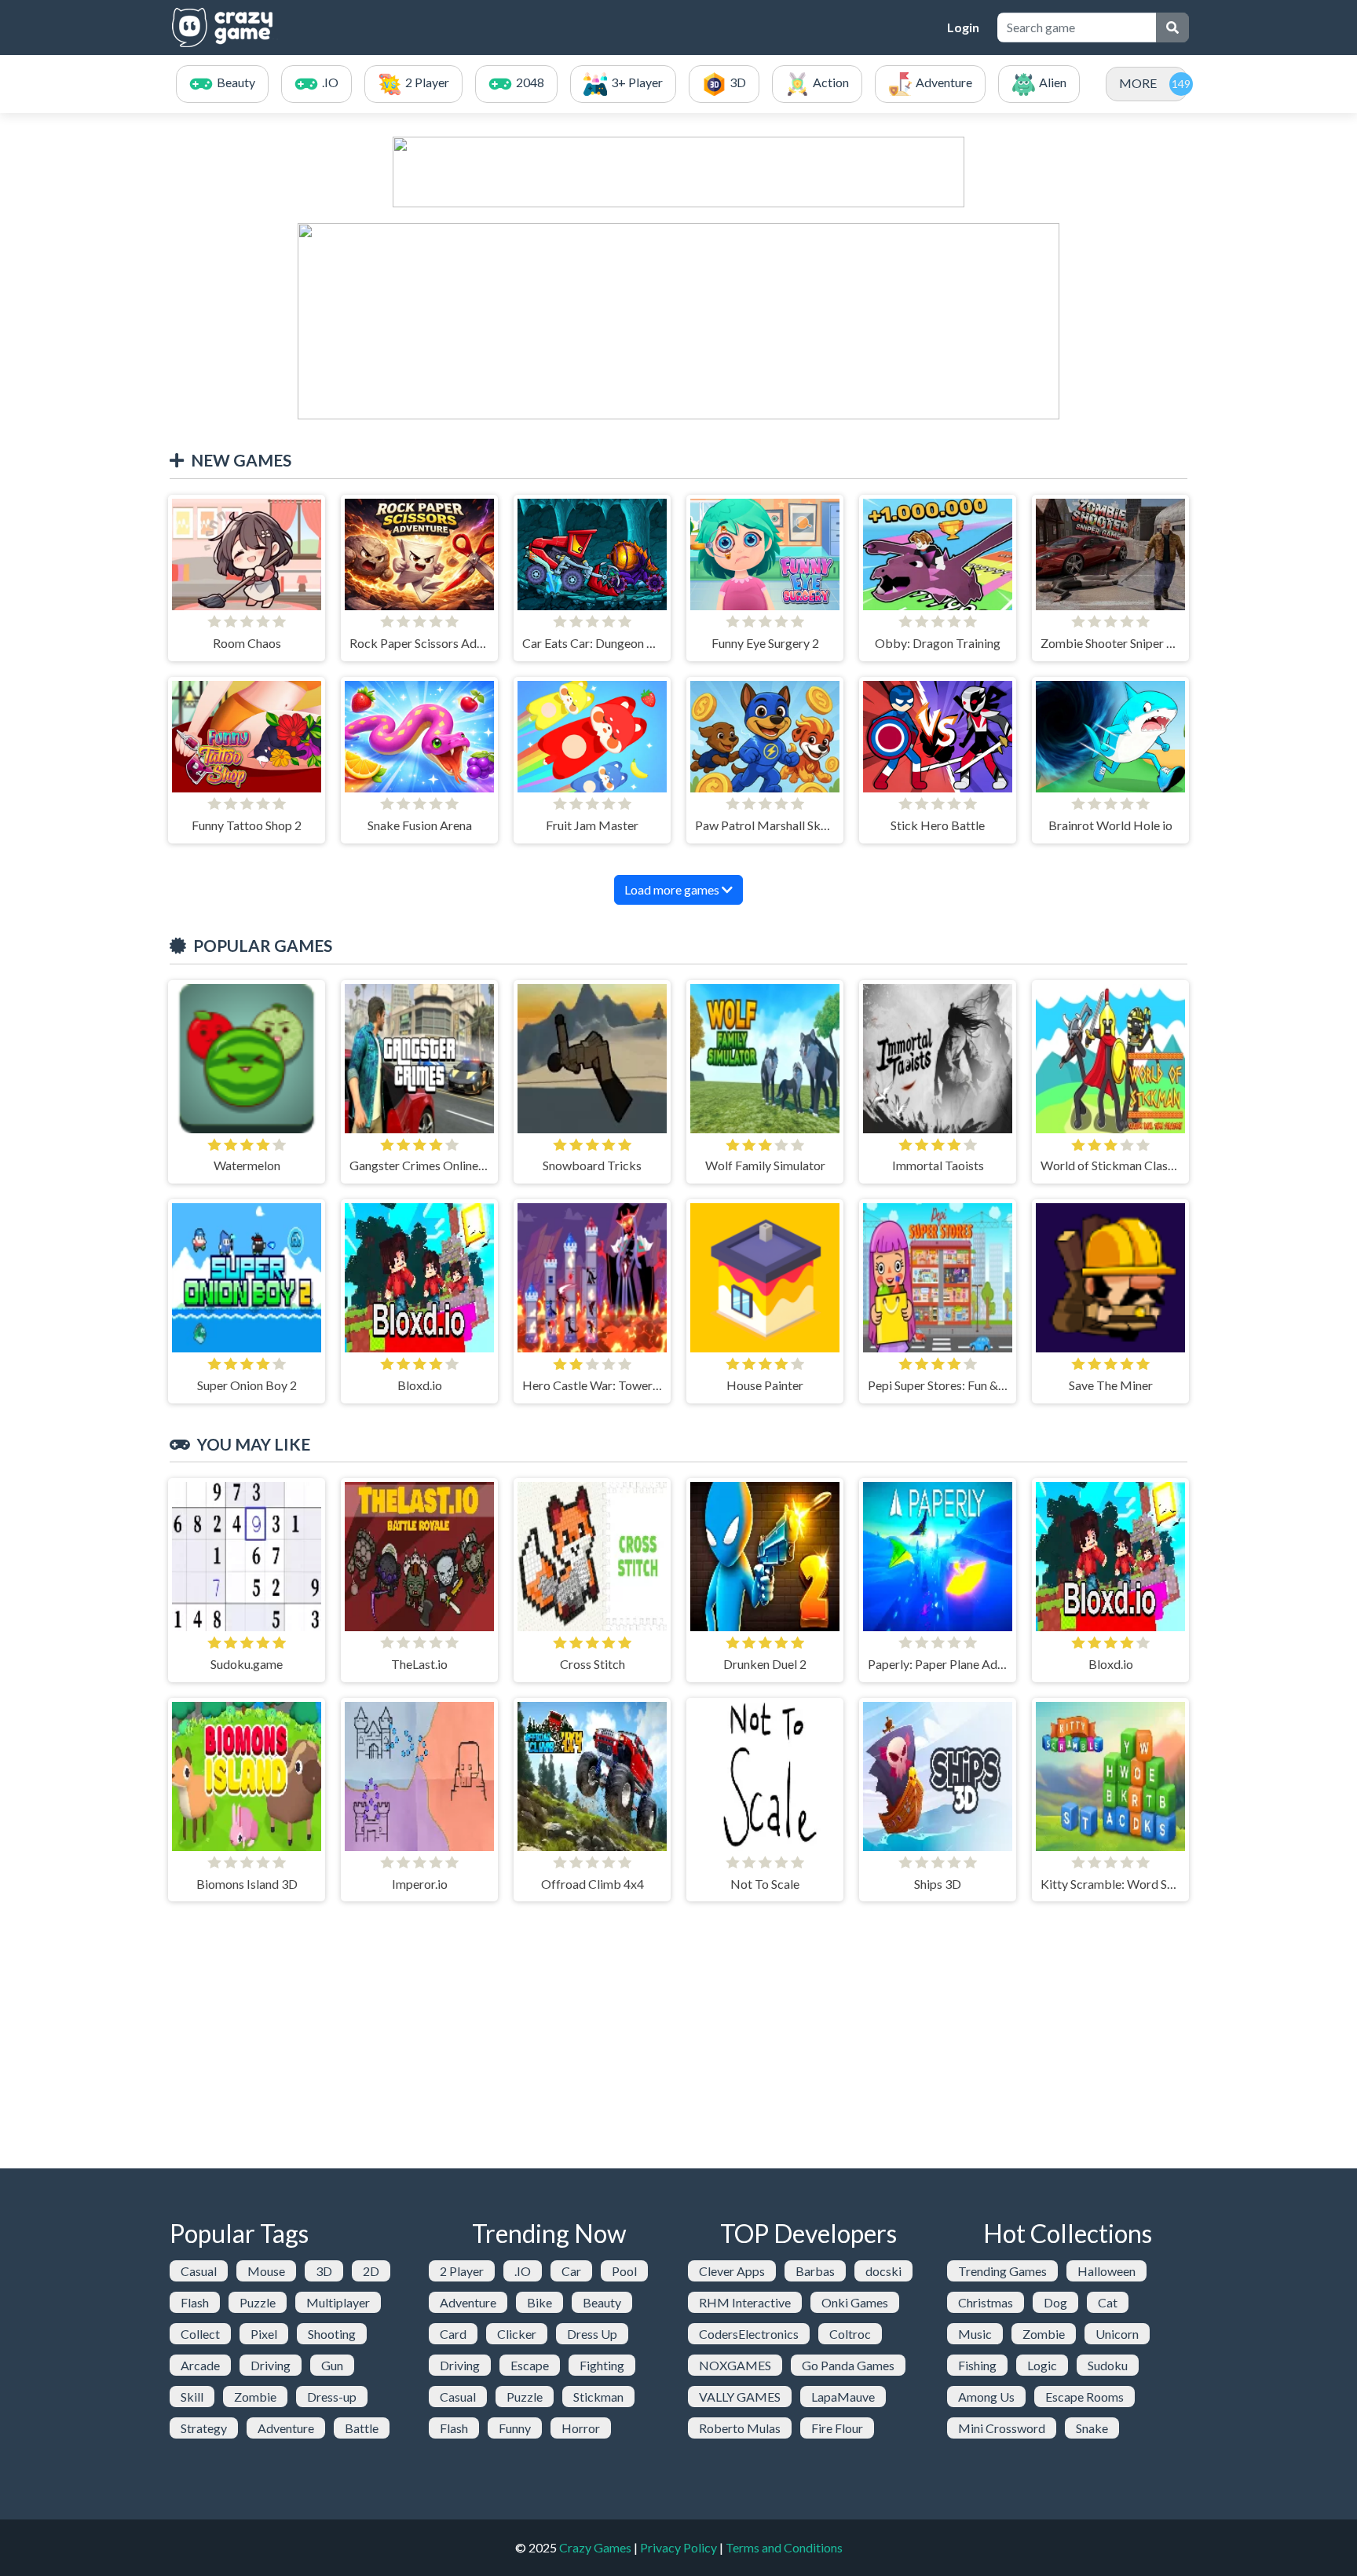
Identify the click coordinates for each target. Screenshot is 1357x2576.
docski (883, 2271)
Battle (362, 2428)
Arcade (200, 2365)
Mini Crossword (1002, 2428)
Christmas (986, 2302)
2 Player (462, 2271)
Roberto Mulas (740, 2428)
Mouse (266, 2271)
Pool (624, 2271)
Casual (199, 2271)
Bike (540, 2302)
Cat (1108, 2302)
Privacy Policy (678, 2547)
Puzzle (258, 2302)
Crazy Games (595, 2547)
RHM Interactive (745, 2302)
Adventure (286, 2428)
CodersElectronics (749, 2334)
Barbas (815, 2271)
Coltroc (850, 2334)
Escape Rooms (1085, 2397)
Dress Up (592, 2334)
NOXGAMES (735, 2365)
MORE (1138, 83)
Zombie (255, 2397)
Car (571, 2271)
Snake (1092, 2428)
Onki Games (855, 2302)
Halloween (1106, 2271)
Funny (515, 2428)
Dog (1055, 2302)
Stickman (598, 2397)
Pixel (264, 2334)
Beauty (602, 2302)
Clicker (517, 2334)
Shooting (332, 2334)
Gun (332, 2365)
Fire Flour (837, 2428)
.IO (523, 2271)
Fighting (602, 2365)
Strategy (204, 2428)
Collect (200, 2334)
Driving (271, 2365)
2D (371, 2271)
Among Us (986, 2397)
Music (975, 2334)
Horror (581, 2428)
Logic (1042, 2365)
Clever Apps (732, 2271)
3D (324, 2271)
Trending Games (1002, 2271)
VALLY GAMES (740, 2397)
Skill (192, 2397)
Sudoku (1108, 2365)
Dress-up (332, 2397)
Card (453, 2334)
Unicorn (1117, 2334)
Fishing (977, 2365)
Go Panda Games (848, 2365)
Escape (530, 2365)
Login (963, 27)
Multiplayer (338, 2302)
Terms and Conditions (784, 2547)
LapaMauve (843, 2397)
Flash (195, 2302)
